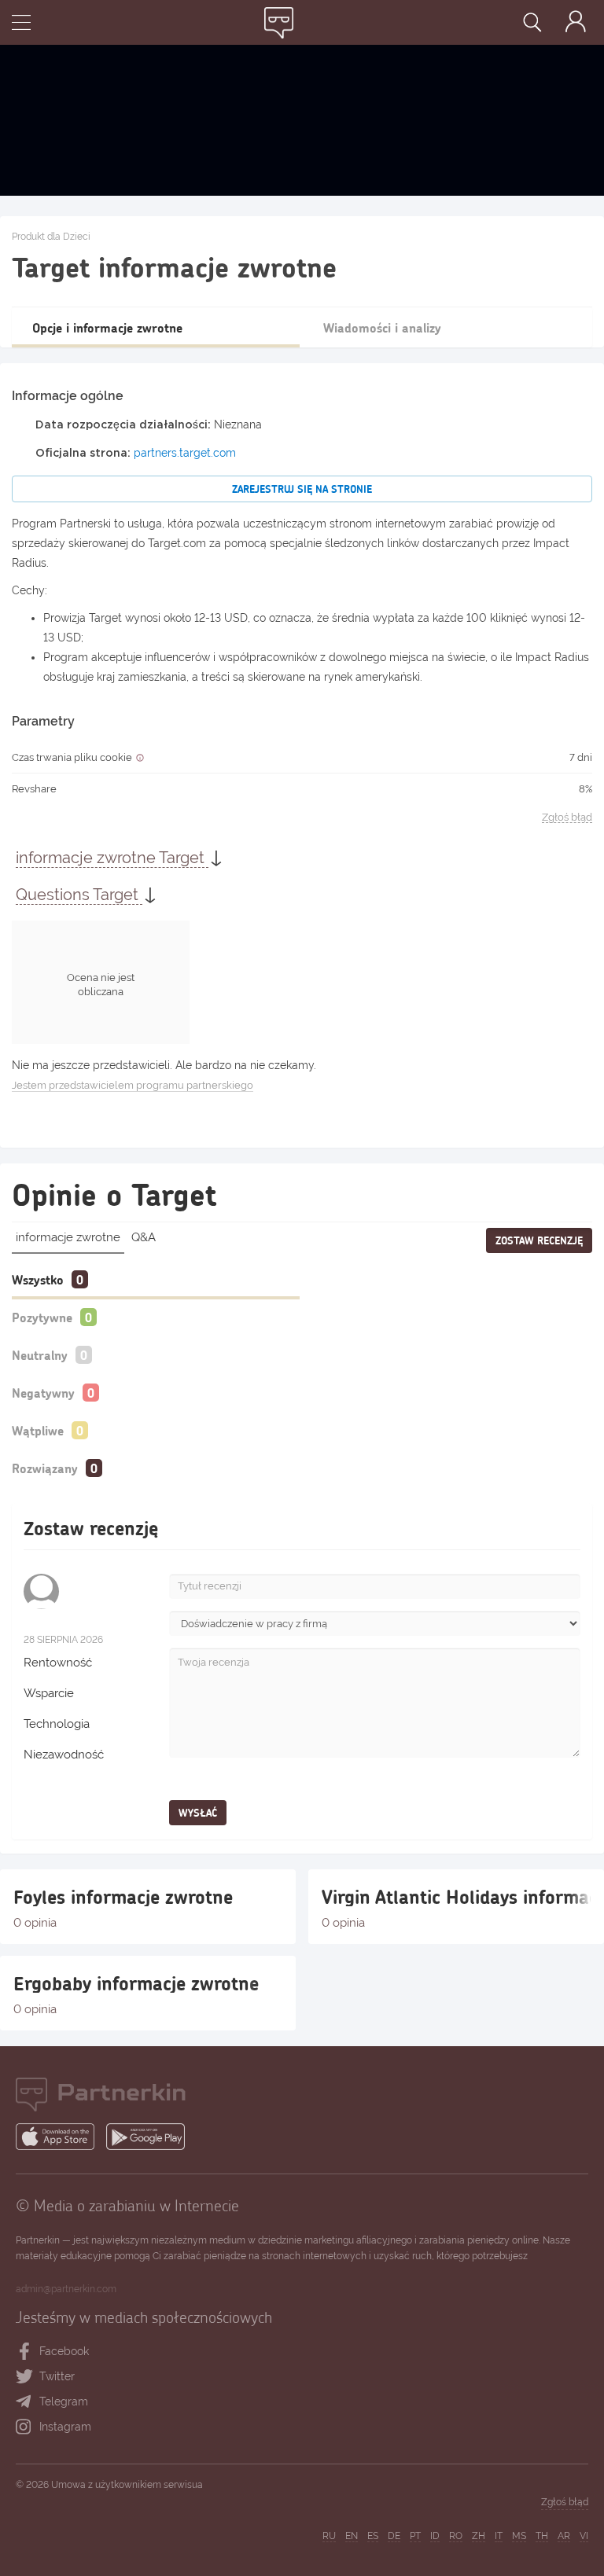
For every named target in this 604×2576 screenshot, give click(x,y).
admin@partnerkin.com (66, 2289)
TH (542, 2536)
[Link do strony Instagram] (27, 2427)
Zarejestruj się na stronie (302, 489)
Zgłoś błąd (567, 818)
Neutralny (40, 1355)
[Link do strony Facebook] (25, 2352)
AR (564, 2536)
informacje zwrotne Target (112, 858)
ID (435, 2536)
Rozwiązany (45, 1468)
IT (499, 2536)
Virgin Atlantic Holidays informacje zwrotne (456, 1897)
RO (456, 2536)
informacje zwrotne (68, 1237)
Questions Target (79, 895)
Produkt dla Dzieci (51, 237)
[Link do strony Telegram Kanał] (27, 2402)
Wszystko (38, 1279)
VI (584, 2536)
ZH (479, 2536)
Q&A (144, 1237)
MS (519, 2536)
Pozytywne (42, 1317)
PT (415, 2536)
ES (373, 2536)
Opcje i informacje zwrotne (107, 327)
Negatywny (43, 1393)
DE (394, 2536)
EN (352, 2536)
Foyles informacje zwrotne (123, 1897)
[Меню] (21, 24)
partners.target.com (185, 453)
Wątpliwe (38, 1430)
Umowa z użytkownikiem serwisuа (127, 2485)
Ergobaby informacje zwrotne (136, 1983)
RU (329, 2536)
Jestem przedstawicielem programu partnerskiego (133, 1085)
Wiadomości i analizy (382, 327)
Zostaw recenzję (539, 1240)
